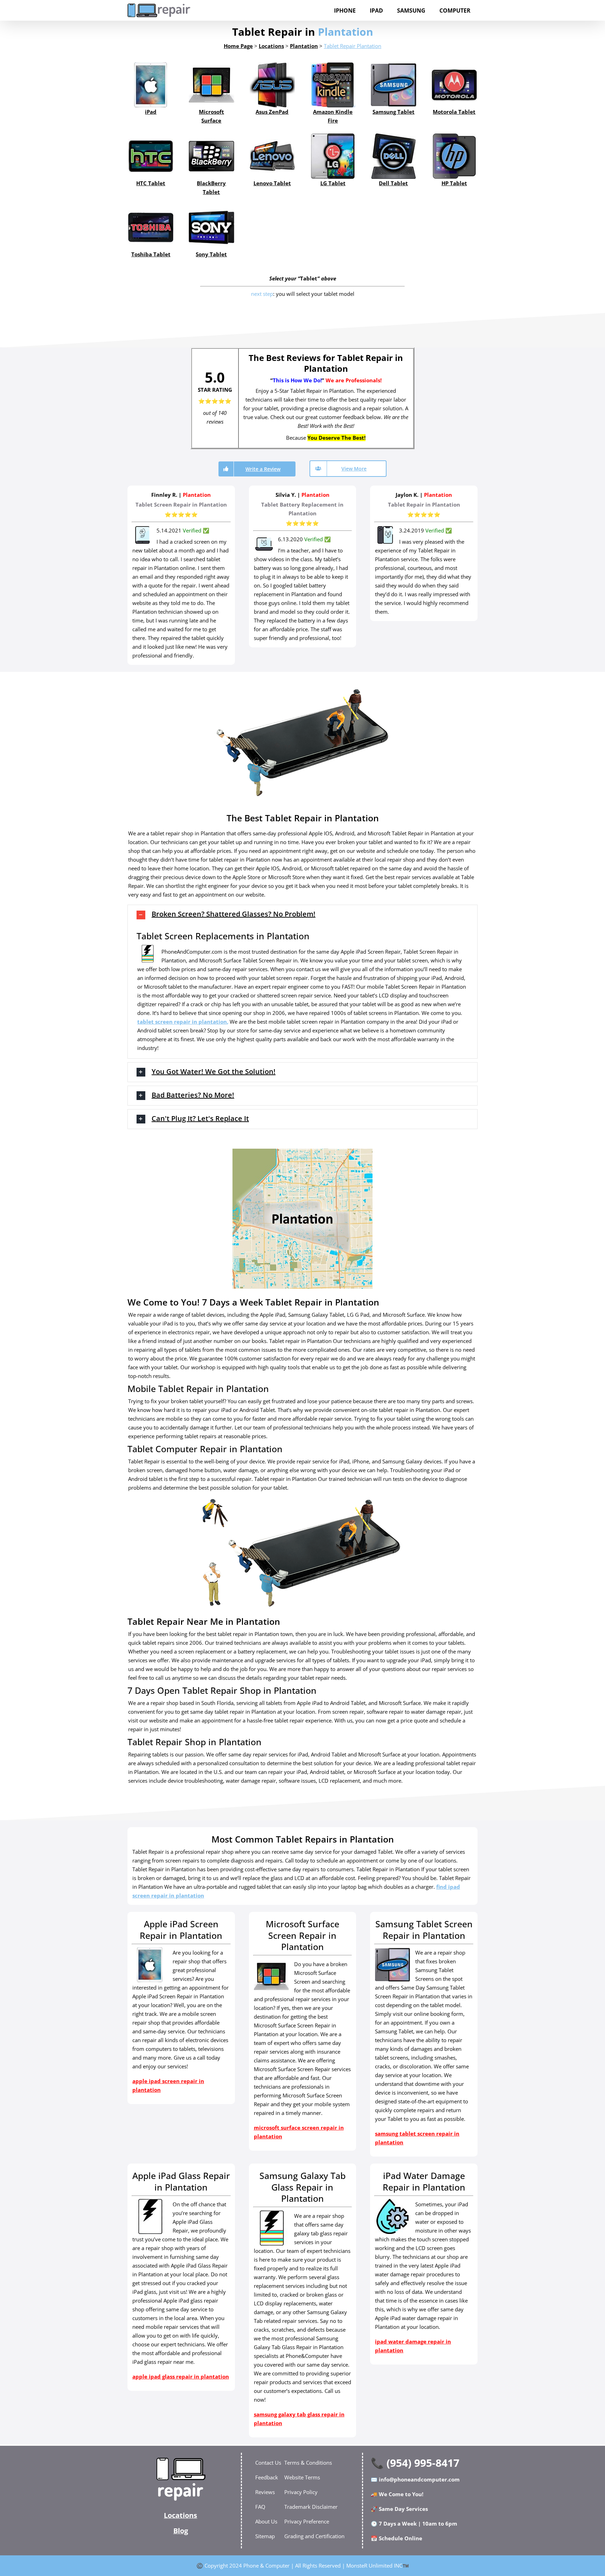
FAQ (260, 2507)
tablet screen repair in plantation (182, 1022)
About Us (266, 2521)
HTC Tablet (151, 183)
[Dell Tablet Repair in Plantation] (393, 156)
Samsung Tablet (394, 112)
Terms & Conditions (308, 2463)
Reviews (265, 2492)
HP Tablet (454, 183)
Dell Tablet (393, 183)
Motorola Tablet (454, 112)
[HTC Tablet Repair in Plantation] (151, 156)
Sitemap (265, 2536)
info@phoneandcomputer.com (419, 2479)
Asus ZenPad (272, 112)
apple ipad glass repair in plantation (181, 2376)
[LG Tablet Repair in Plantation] (333, 156)
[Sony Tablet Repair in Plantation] (211, 227)
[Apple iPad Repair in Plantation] (151, 85)
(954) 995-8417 (423, 2463)
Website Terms (302, 2477)
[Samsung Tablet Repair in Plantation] (393, 85)
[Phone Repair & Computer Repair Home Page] (181, 2479)
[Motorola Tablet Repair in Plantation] (454, 85)
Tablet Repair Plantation (353, 46)
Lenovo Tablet (272, 183)
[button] (302, 915)
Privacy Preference (307, 2521)
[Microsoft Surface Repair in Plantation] (211, 85)
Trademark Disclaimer (311, 2507)
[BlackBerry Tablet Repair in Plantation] (211, 156)
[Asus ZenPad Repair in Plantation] (272, 85)
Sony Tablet (211, 254)
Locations (180, 2515)
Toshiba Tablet (151, 254)
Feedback (267, 2477)
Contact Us (268, 2463)
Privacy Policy (301, 2492)
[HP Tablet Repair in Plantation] (454, 156)
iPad (151, 112)
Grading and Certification (314, 2536)
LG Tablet (333, 183)
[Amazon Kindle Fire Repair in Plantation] (333, 85)
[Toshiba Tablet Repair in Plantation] (151, 227)
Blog (181, 2531)
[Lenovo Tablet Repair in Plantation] (272, 156)
